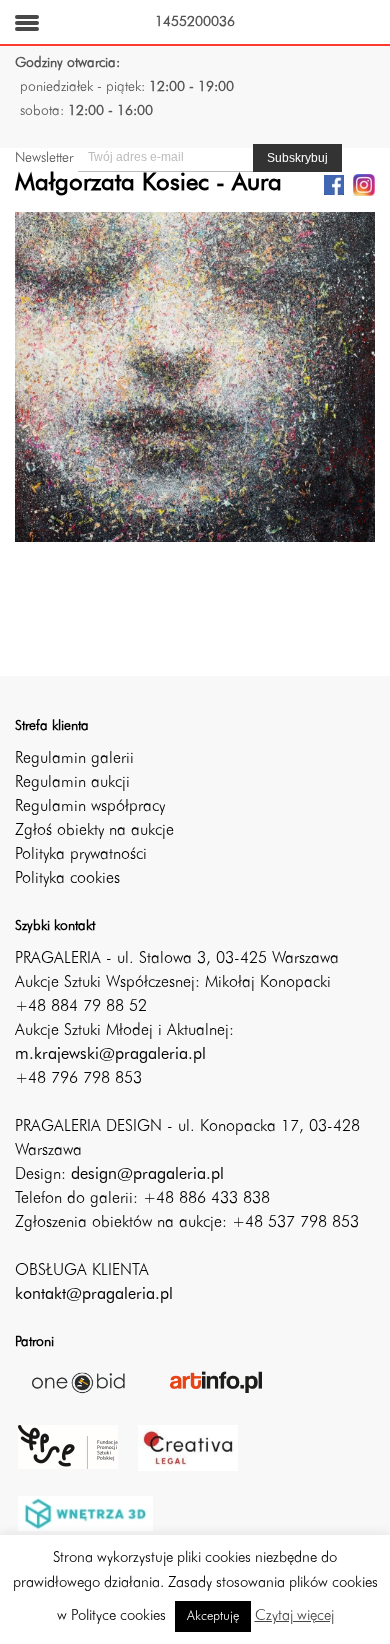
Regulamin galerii (74, 759)
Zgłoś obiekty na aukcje (94, 831)
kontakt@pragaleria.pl (94, 1295)
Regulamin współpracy (90, 807)
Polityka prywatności (81, 855)
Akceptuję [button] (213, 1616)
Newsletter (44, 158)
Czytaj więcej (294, 1616)
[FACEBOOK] (334, 184)
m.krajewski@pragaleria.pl (110, 1055)
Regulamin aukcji (72, 783)
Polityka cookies (67, 879)
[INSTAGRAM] (364, 184)
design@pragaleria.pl (147, 1175)
